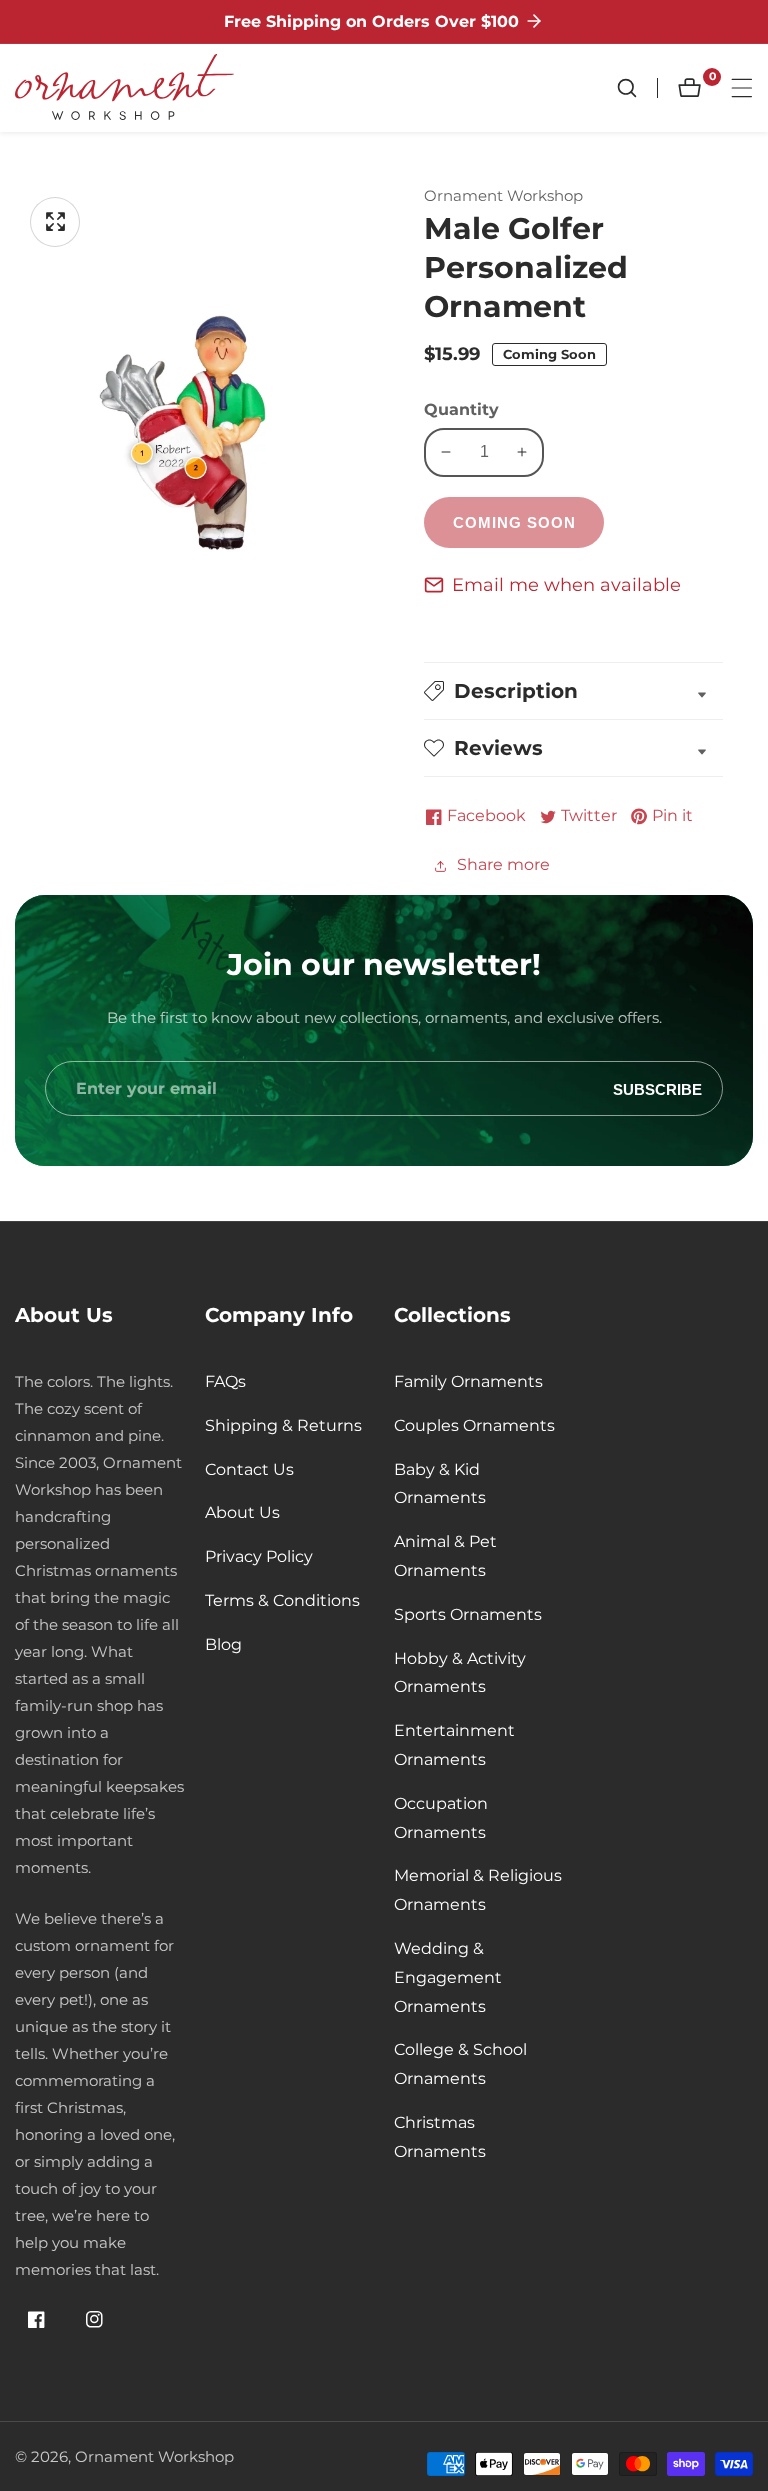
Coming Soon (514, 522)
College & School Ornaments (460, 2064)
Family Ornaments (468, 1381)
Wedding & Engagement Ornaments (448, 1977)
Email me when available (566, 585)
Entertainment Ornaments (454, 1745)
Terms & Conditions (282, 1600)
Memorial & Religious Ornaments (478, 1890)
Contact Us (249, 1469)
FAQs (225, 1381)
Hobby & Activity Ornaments (460, 1673)
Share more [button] (503, 864)
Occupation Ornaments (441, 1818)
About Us (242, 1512)
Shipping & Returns (283, 1425)
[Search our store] (637, 88)
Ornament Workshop (154, 2456)
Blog (223, 1644)
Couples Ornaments (474, 1425)
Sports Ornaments (468, 1614)
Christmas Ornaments (440, 2137)
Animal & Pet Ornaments (445, 1556)
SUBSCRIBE (657, 1088)
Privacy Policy (259, 1556)
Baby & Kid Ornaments (440, 1484)
